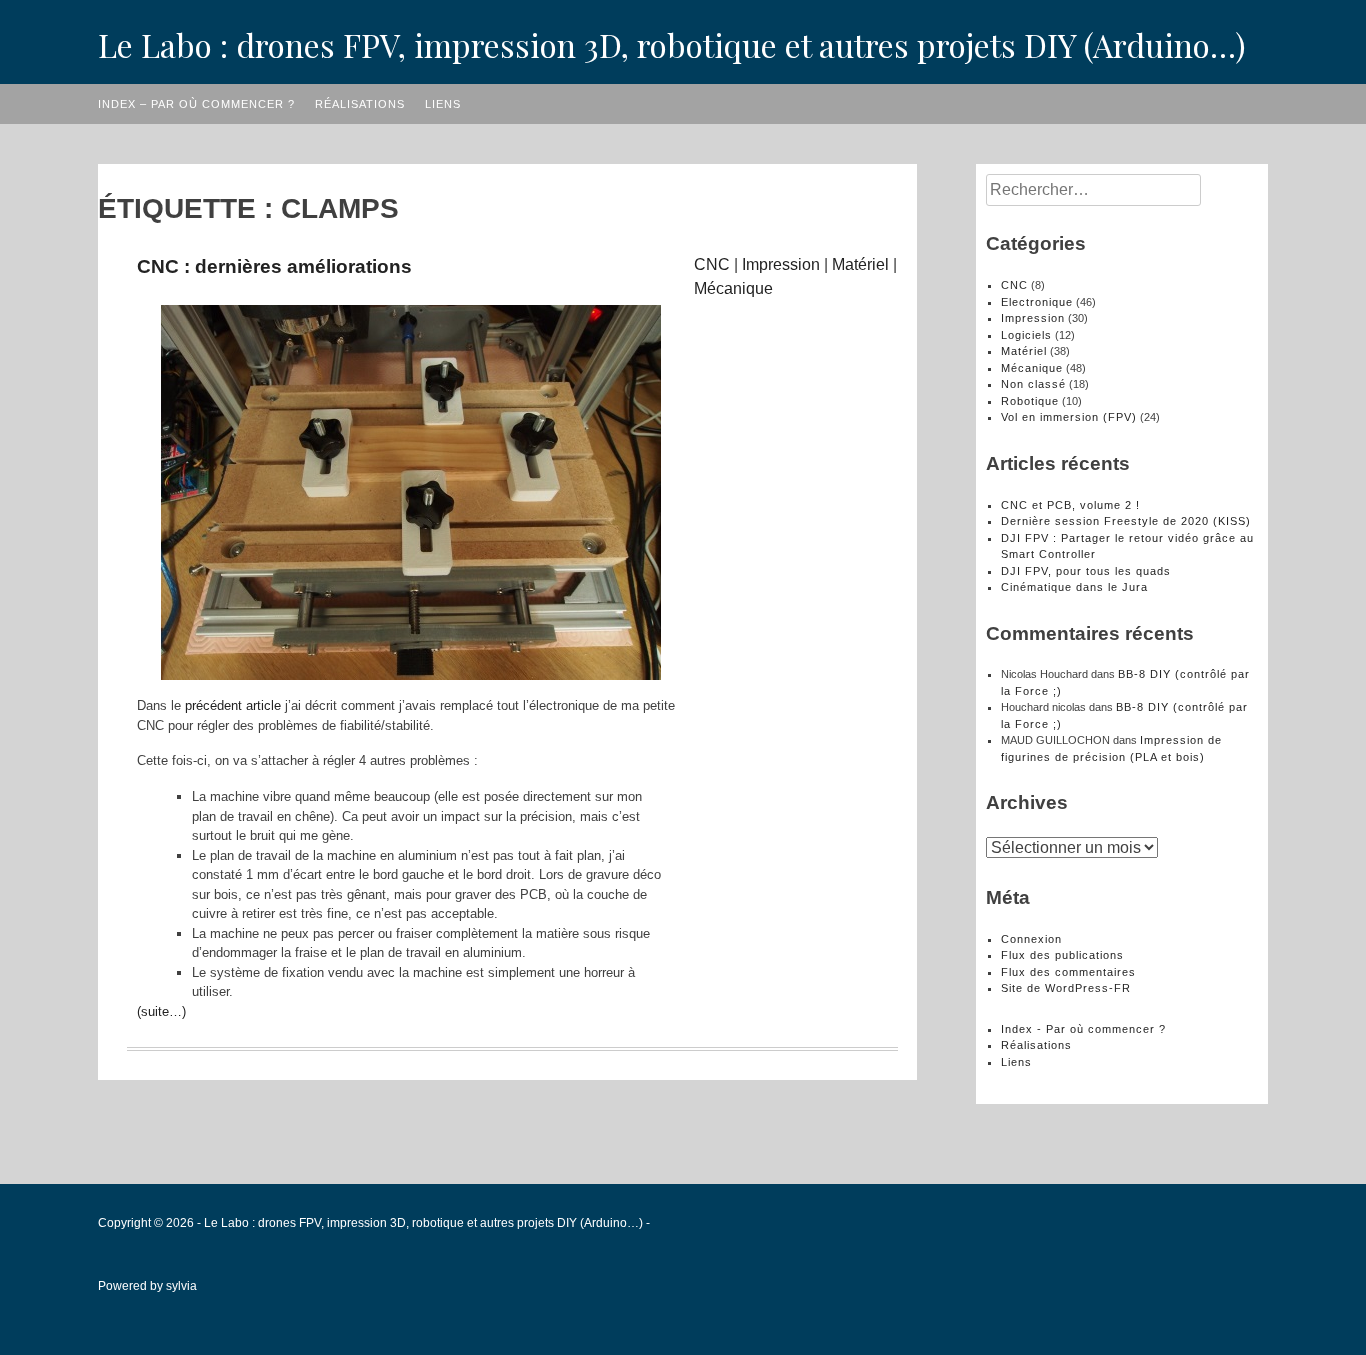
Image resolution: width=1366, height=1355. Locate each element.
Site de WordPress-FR (1066, 988)
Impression (781, 264)
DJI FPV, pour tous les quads (1086, 571)
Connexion (1031, 939)
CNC (712, 264)
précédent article (233, 705)
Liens (443, 104)
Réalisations (360, 104)
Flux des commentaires (1068, 972)
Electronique (1037, 302)
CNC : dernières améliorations (274, 266)
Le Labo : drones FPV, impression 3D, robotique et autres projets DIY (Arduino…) (672, 44)
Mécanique (733, 288)
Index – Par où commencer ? (196, 104)
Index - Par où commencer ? (1083, 1029)
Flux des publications (1062, 955)
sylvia (181, 1286)
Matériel (860, 264)
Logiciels (1026, 335)
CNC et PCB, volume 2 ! (1070, 505)
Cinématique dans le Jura (1074, 587)
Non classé (1033, 384)
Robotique (1030, 401)
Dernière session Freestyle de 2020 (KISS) (1126, 521)
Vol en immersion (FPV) (1069, 417)
